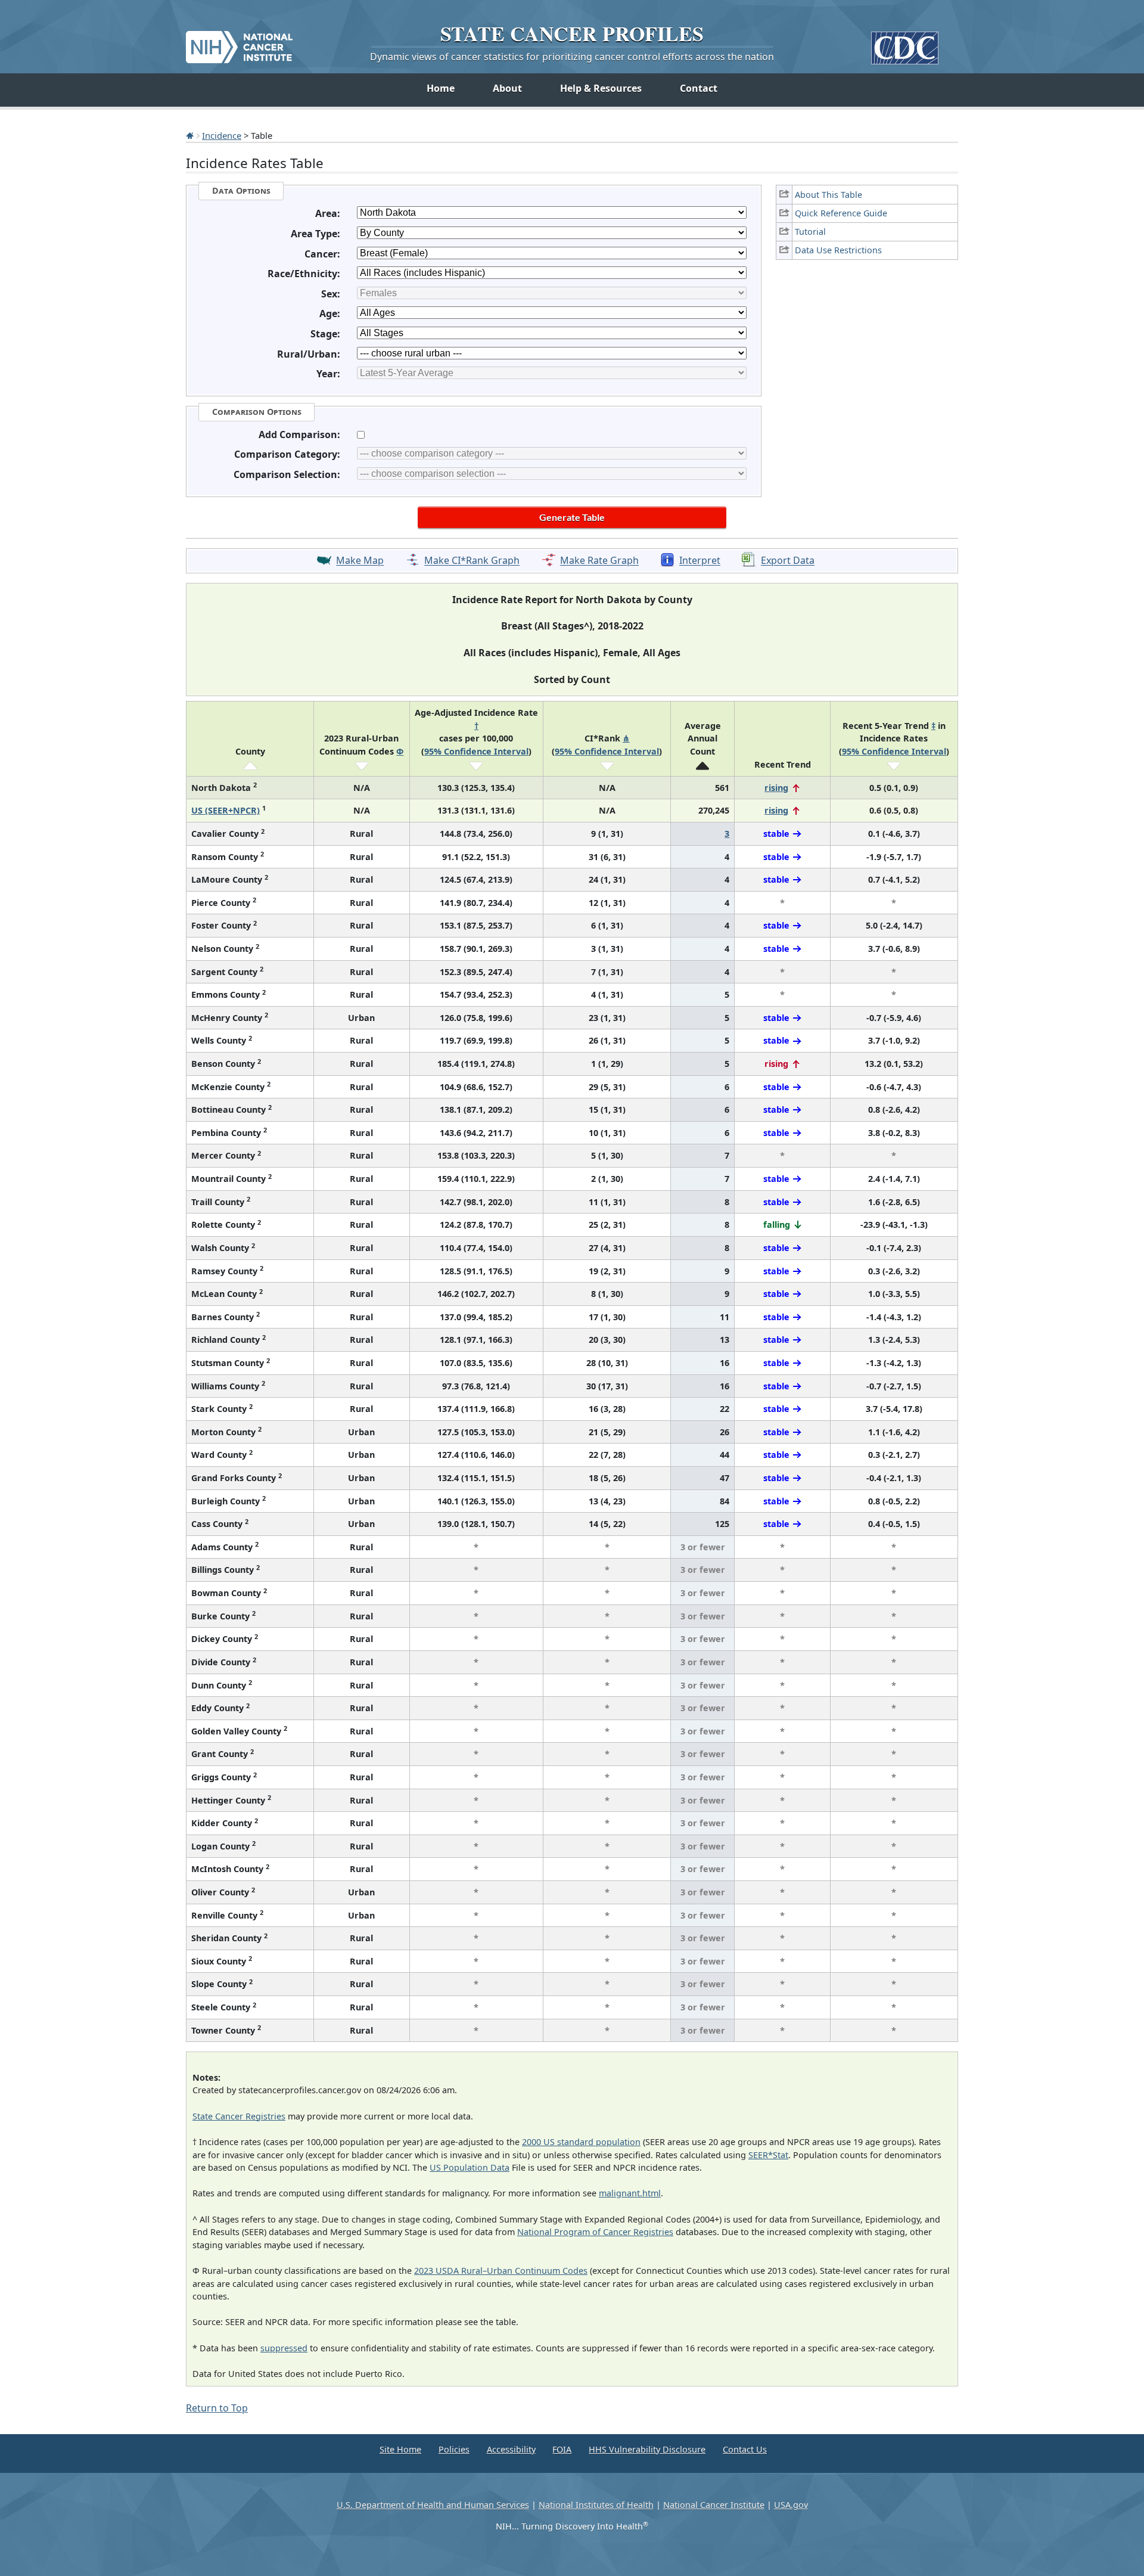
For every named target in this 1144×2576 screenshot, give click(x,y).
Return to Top (217, 2408)
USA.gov (791, 2505)
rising (776, 788)
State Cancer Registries (239, 2116)
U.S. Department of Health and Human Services (433, 2505)
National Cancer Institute (714, 2505)
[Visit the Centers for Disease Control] (905, 43)
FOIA (562, 2449)
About (507, 88)
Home (441, 88)
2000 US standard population (581, 2142)
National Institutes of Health (596, 2505)
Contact (699, 88)
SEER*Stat (768, 2155)
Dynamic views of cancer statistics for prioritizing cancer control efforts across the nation (572, 57)
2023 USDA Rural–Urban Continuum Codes (501, 2271)
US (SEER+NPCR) (226, 810)
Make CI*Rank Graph (472, 561)
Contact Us (745, 2449)
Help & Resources (601, 88)
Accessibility (511, 2449)
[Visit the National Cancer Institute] (239, 42)
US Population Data (470, 2167)
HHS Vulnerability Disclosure (647, 2449)
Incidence (222, 135)
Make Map (360, 561)
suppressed (284, 2348)
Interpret (700, 561)
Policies (454, 2449)
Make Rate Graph (599, 561)
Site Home (400, 2449)
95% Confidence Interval (476, 751)
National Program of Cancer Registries (595, 2232)
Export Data (788, 561)
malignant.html (630, 2193)
